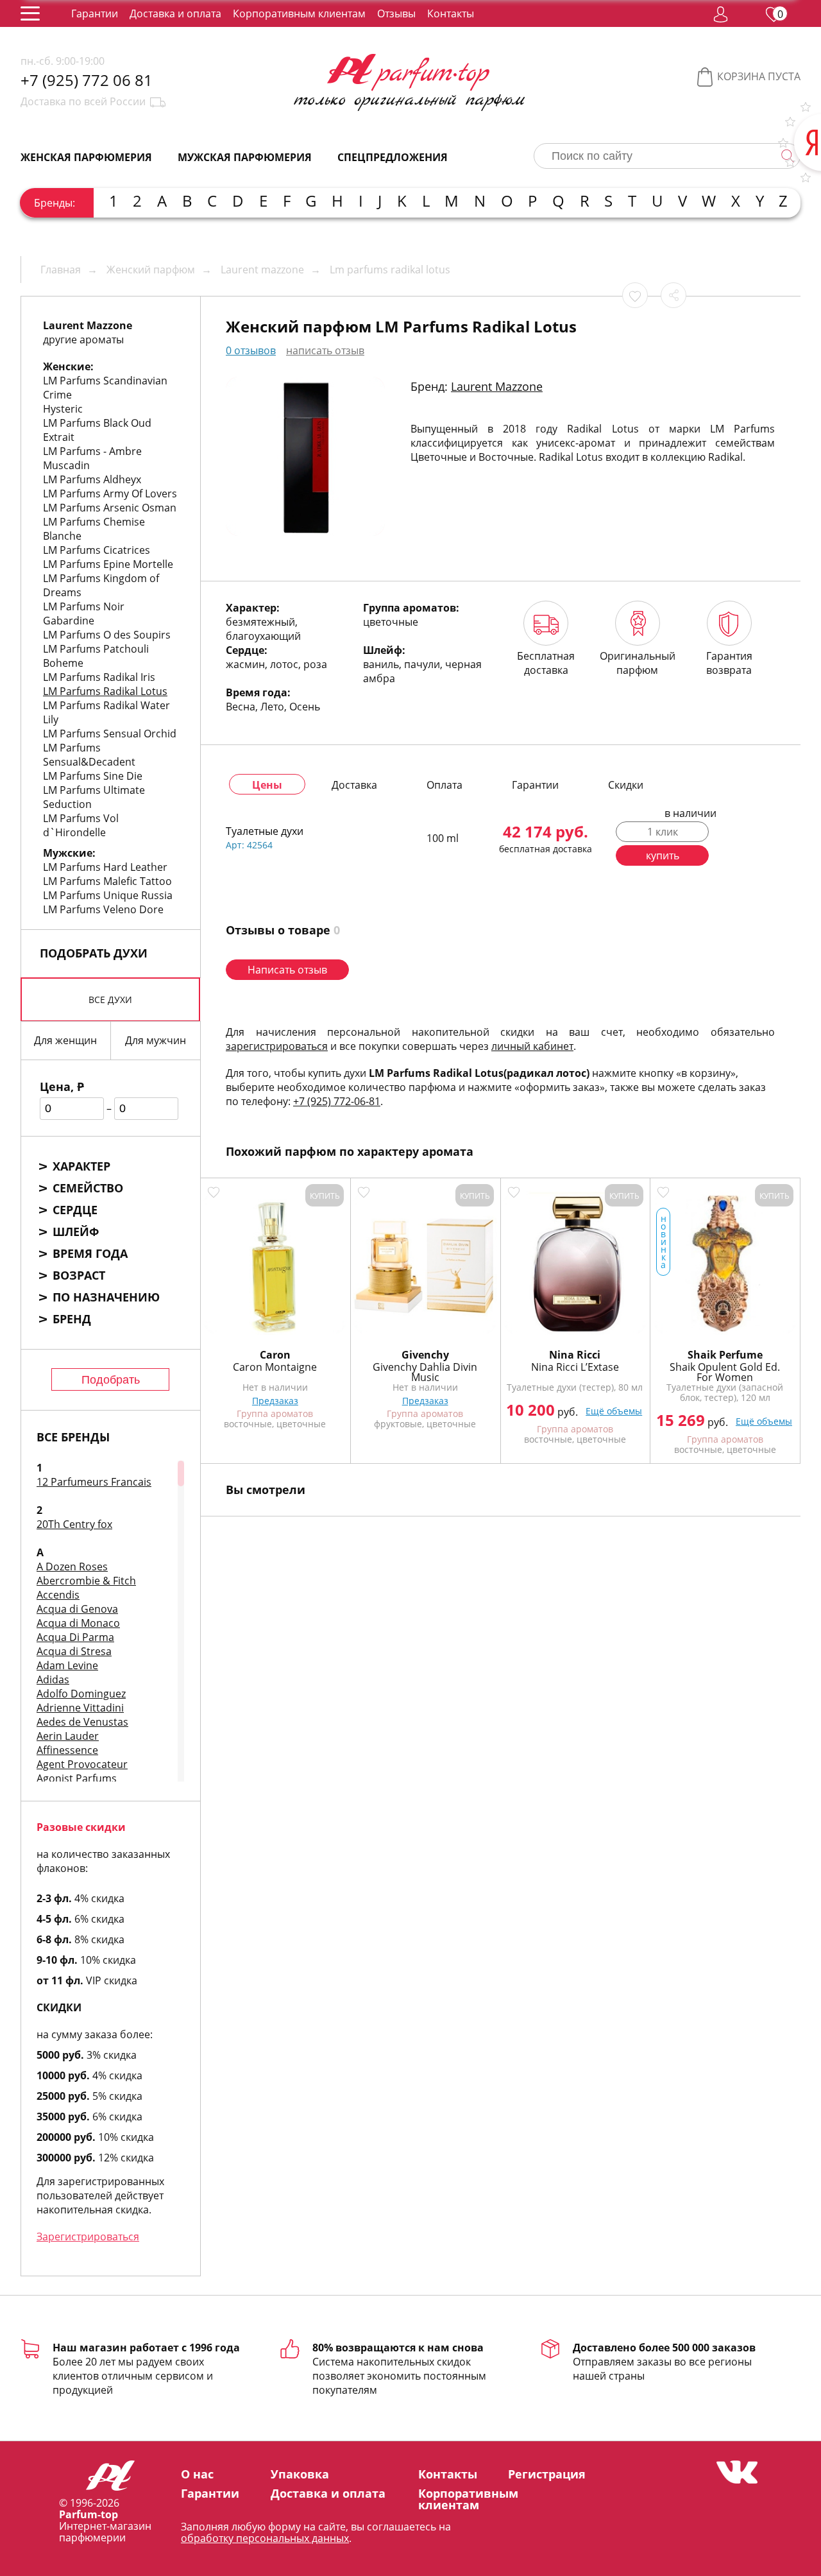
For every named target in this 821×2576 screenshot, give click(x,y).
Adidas (53, 1679)
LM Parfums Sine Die (93, 776)
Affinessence (67, 1750)
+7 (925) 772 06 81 (87, 80)
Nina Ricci (575, 1355)
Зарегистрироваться (88, 2237)
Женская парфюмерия (86, 157)
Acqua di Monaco (78, 1623)
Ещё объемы (614, 1411)
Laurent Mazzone (497, 386)
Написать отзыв (287, 970)
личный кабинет (532, 1046)
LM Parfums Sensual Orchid (110, 734)
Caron (275, 1355)
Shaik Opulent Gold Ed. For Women (725, 1372)
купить (663, 855)
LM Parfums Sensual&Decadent (89, 755)
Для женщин (65, 1040)
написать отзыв (325, 350)
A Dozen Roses (72, 1567)
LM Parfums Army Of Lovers (110, 494)
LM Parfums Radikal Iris (99, 677)
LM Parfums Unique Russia (108, 895)
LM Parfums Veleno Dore (103, 909)
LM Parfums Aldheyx (92, 479)
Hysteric (63, 409)
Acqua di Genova (77, 1609)
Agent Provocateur (82, 1764)
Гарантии (95, 13)
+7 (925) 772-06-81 (337, 1101)
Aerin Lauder (68, 1736)
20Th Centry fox (74, 1524)
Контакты (451, 13)
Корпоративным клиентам (299, 13)
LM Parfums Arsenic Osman (110, 508)
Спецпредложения (393, 157)
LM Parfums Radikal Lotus (105, 691)
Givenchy (425, 1355)
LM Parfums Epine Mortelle (108, 564)
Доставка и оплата (175, 13)
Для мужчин (156, 1040)
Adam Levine (67, 1665)
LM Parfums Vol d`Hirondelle (81, 825)
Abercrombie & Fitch (86, 1581)
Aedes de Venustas (82, 1722)
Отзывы (396, 13)
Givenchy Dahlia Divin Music (425, 1372)
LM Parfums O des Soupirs (107, 635)
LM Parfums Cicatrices (97, 550)
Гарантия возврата (729, 663)
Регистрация (547, 2474)
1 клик (663, 832)
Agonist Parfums (77, 1778)
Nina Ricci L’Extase (575, 1367)
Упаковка (300, 2474)
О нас (197, 2474)
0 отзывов (251, 350)
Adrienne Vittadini (80, 1708)
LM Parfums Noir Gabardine (84, 614)
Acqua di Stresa (74, 1651)
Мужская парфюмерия (245, 157)
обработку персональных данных (265, 2538)
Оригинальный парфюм (638, 663)
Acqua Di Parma (75, 1637)
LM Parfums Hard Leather (105, 867)
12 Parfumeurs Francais (94, 1482)
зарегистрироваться (277, 1046)
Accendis (58, 1595)
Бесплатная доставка (546, 663)
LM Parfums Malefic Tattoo (107, 881)
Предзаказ (275, 1401)
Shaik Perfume (725, 1355)
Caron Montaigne (275, 1367)
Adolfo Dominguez (81, 1694)
